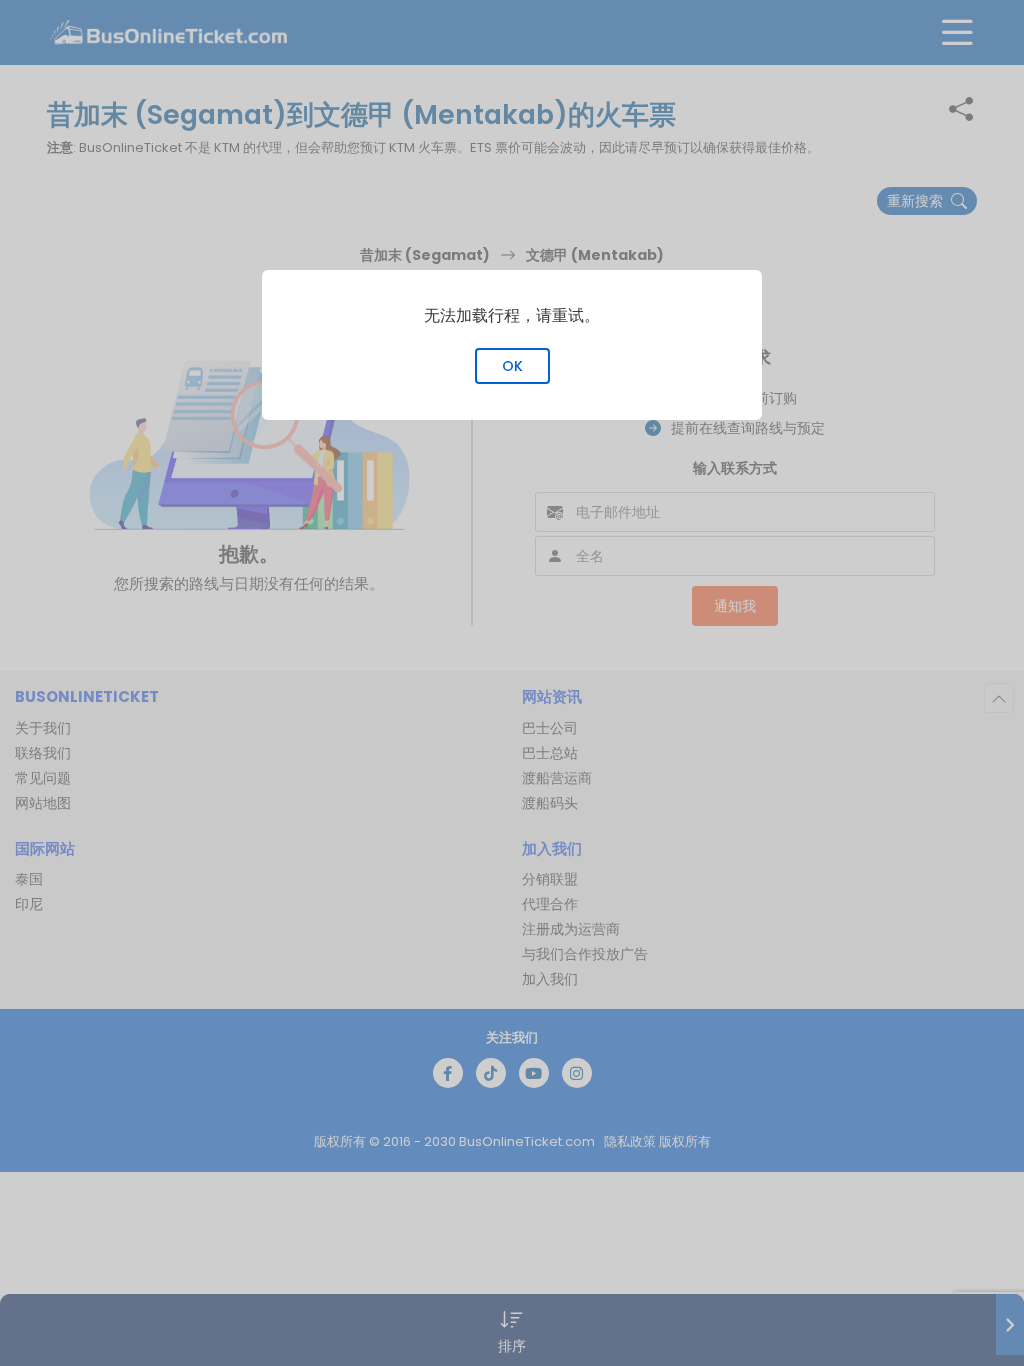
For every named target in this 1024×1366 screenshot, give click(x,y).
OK (512, 366)
